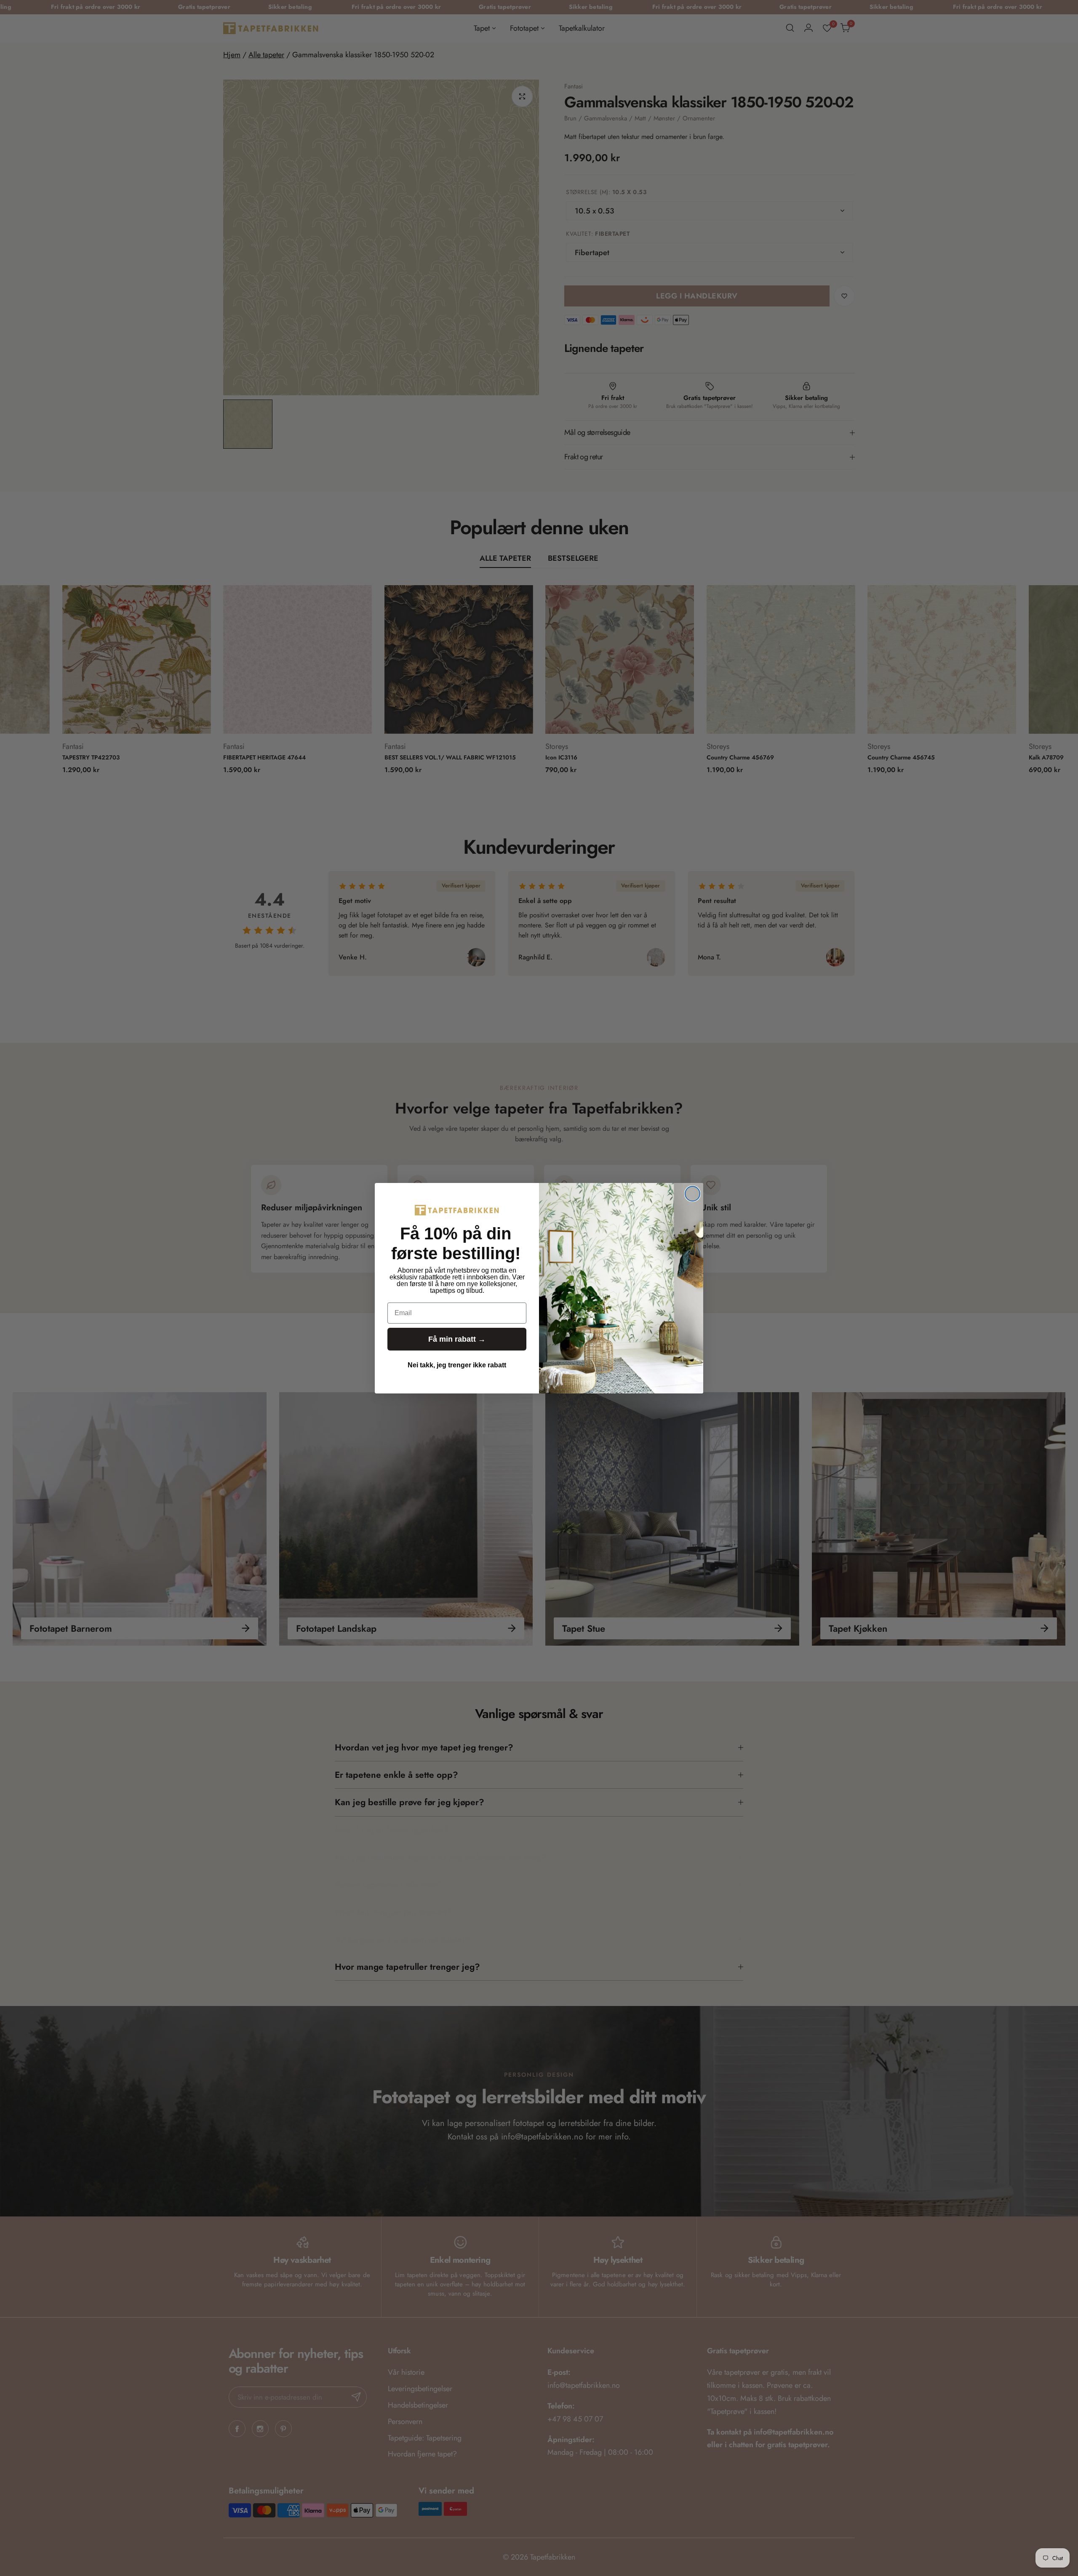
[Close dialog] (692, 1194)
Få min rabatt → (457, 1339)
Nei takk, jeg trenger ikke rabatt (457, 1365)
